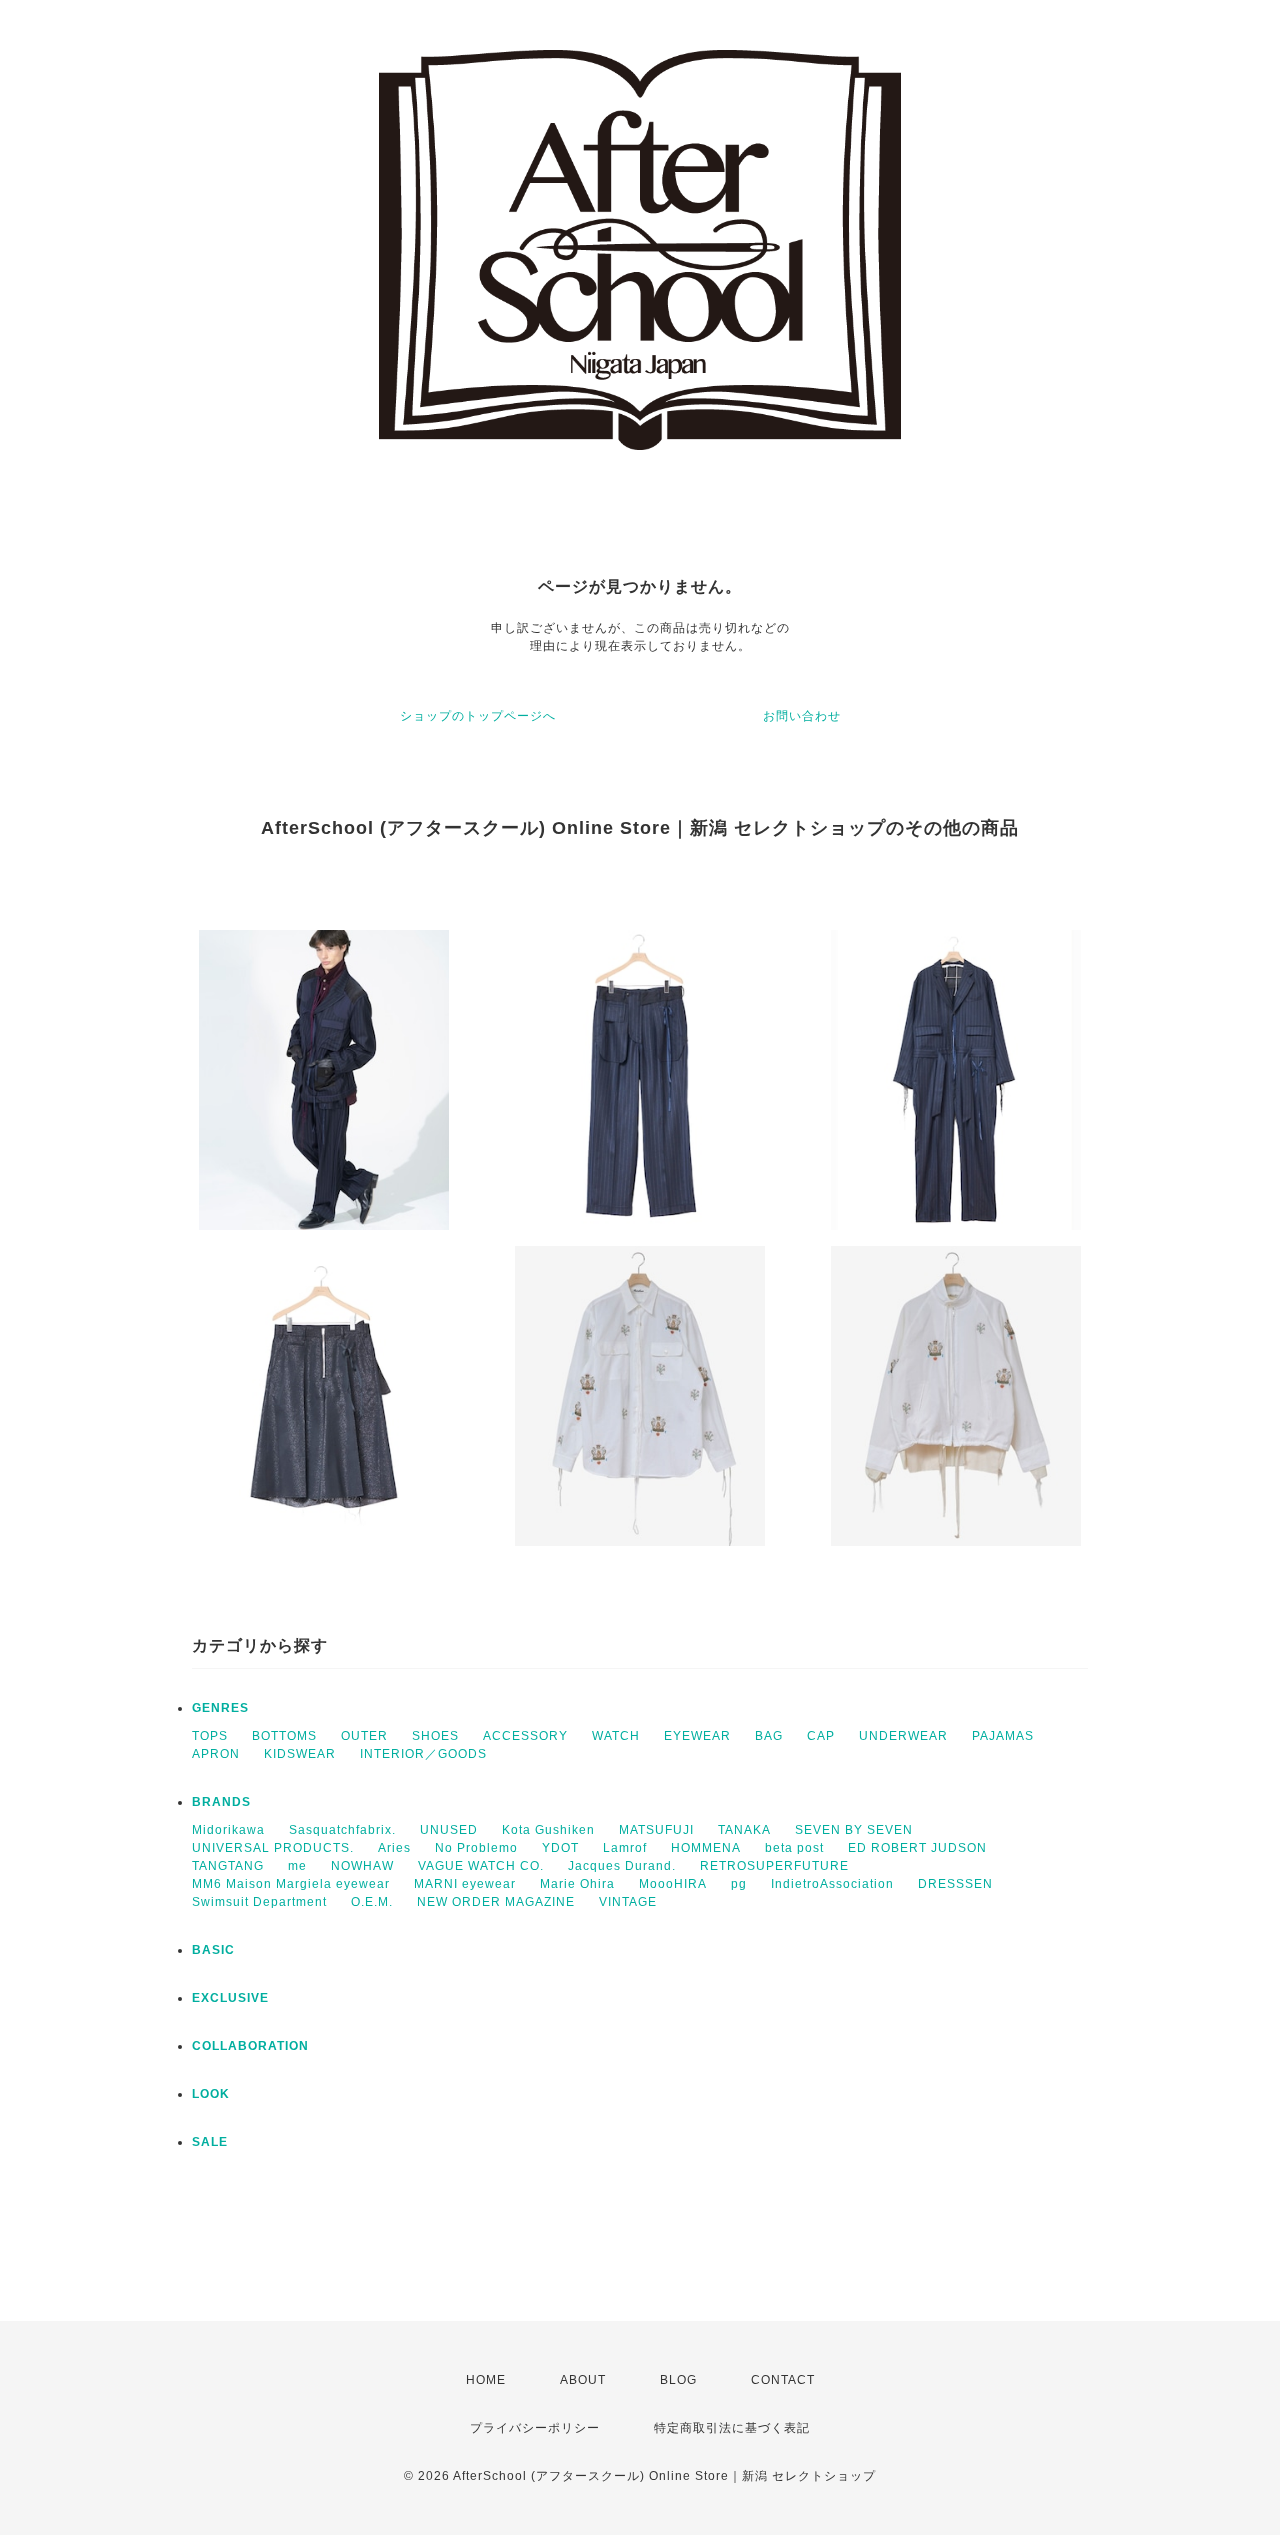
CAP (821, 1736)
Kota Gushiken (548, 1830)
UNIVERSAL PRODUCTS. (273, 1848)
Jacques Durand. (622, 1866)
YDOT (560, 1848)
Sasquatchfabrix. (342, 1830)
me (297, 1866)
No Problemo (476, 1848)
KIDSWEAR (300, 1754)
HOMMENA (706, 1848)
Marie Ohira (577, 1884)
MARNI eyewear (465, 1884)
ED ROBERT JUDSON (917, 1848)
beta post (794, 1848)
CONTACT (783, 2380)
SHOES (435, 1736)
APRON (216, 1754)
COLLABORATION (250, 2046)
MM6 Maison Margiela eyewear (291, 1884)
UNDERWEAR (903, 1736)
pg (739, 1884)
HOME (486, 2380)
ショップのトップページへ (478, 716)
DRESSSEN (955, 1884)
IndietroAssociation (832, 1884)
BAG (769, 1736)
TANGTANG (228, 1866)
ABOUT (583, 2380)
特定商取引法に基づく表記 (732, 2428)
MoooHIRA (673, 1884)
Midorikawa (228, 1830)
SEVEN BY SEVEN (854, 1830)
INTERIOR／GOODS (423, 1754)
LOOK (211, 2094)
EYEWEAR (697, 1736)
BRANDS (221, 1802)
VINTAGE (628, 1902)
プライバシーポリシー (535, 2428)
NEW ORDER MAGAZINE (496, 1902)
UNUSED (449, 1830)
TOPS (210, 1736)
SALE (210, 2142)
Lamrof (625, 1848)
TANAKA (744, 1830)
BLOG (678, 2380)
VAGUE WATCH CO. (481, 1866)
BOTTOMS (284, 1736)
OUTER (364, 1736)
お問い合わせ (802, 716)
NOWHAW (362, 1866)
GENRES (220, 1708)
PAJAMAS (1003, 1736)
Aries (394, 1848)
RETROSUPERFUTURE (774, 1866)
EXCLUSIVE (230, 1998)
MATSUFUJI (656, 1830)
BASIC (213, 1950)
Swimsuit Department (259, 1902)
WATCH (616, 1736)
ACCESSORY (525, 1736)
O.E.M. (372, 1902)
